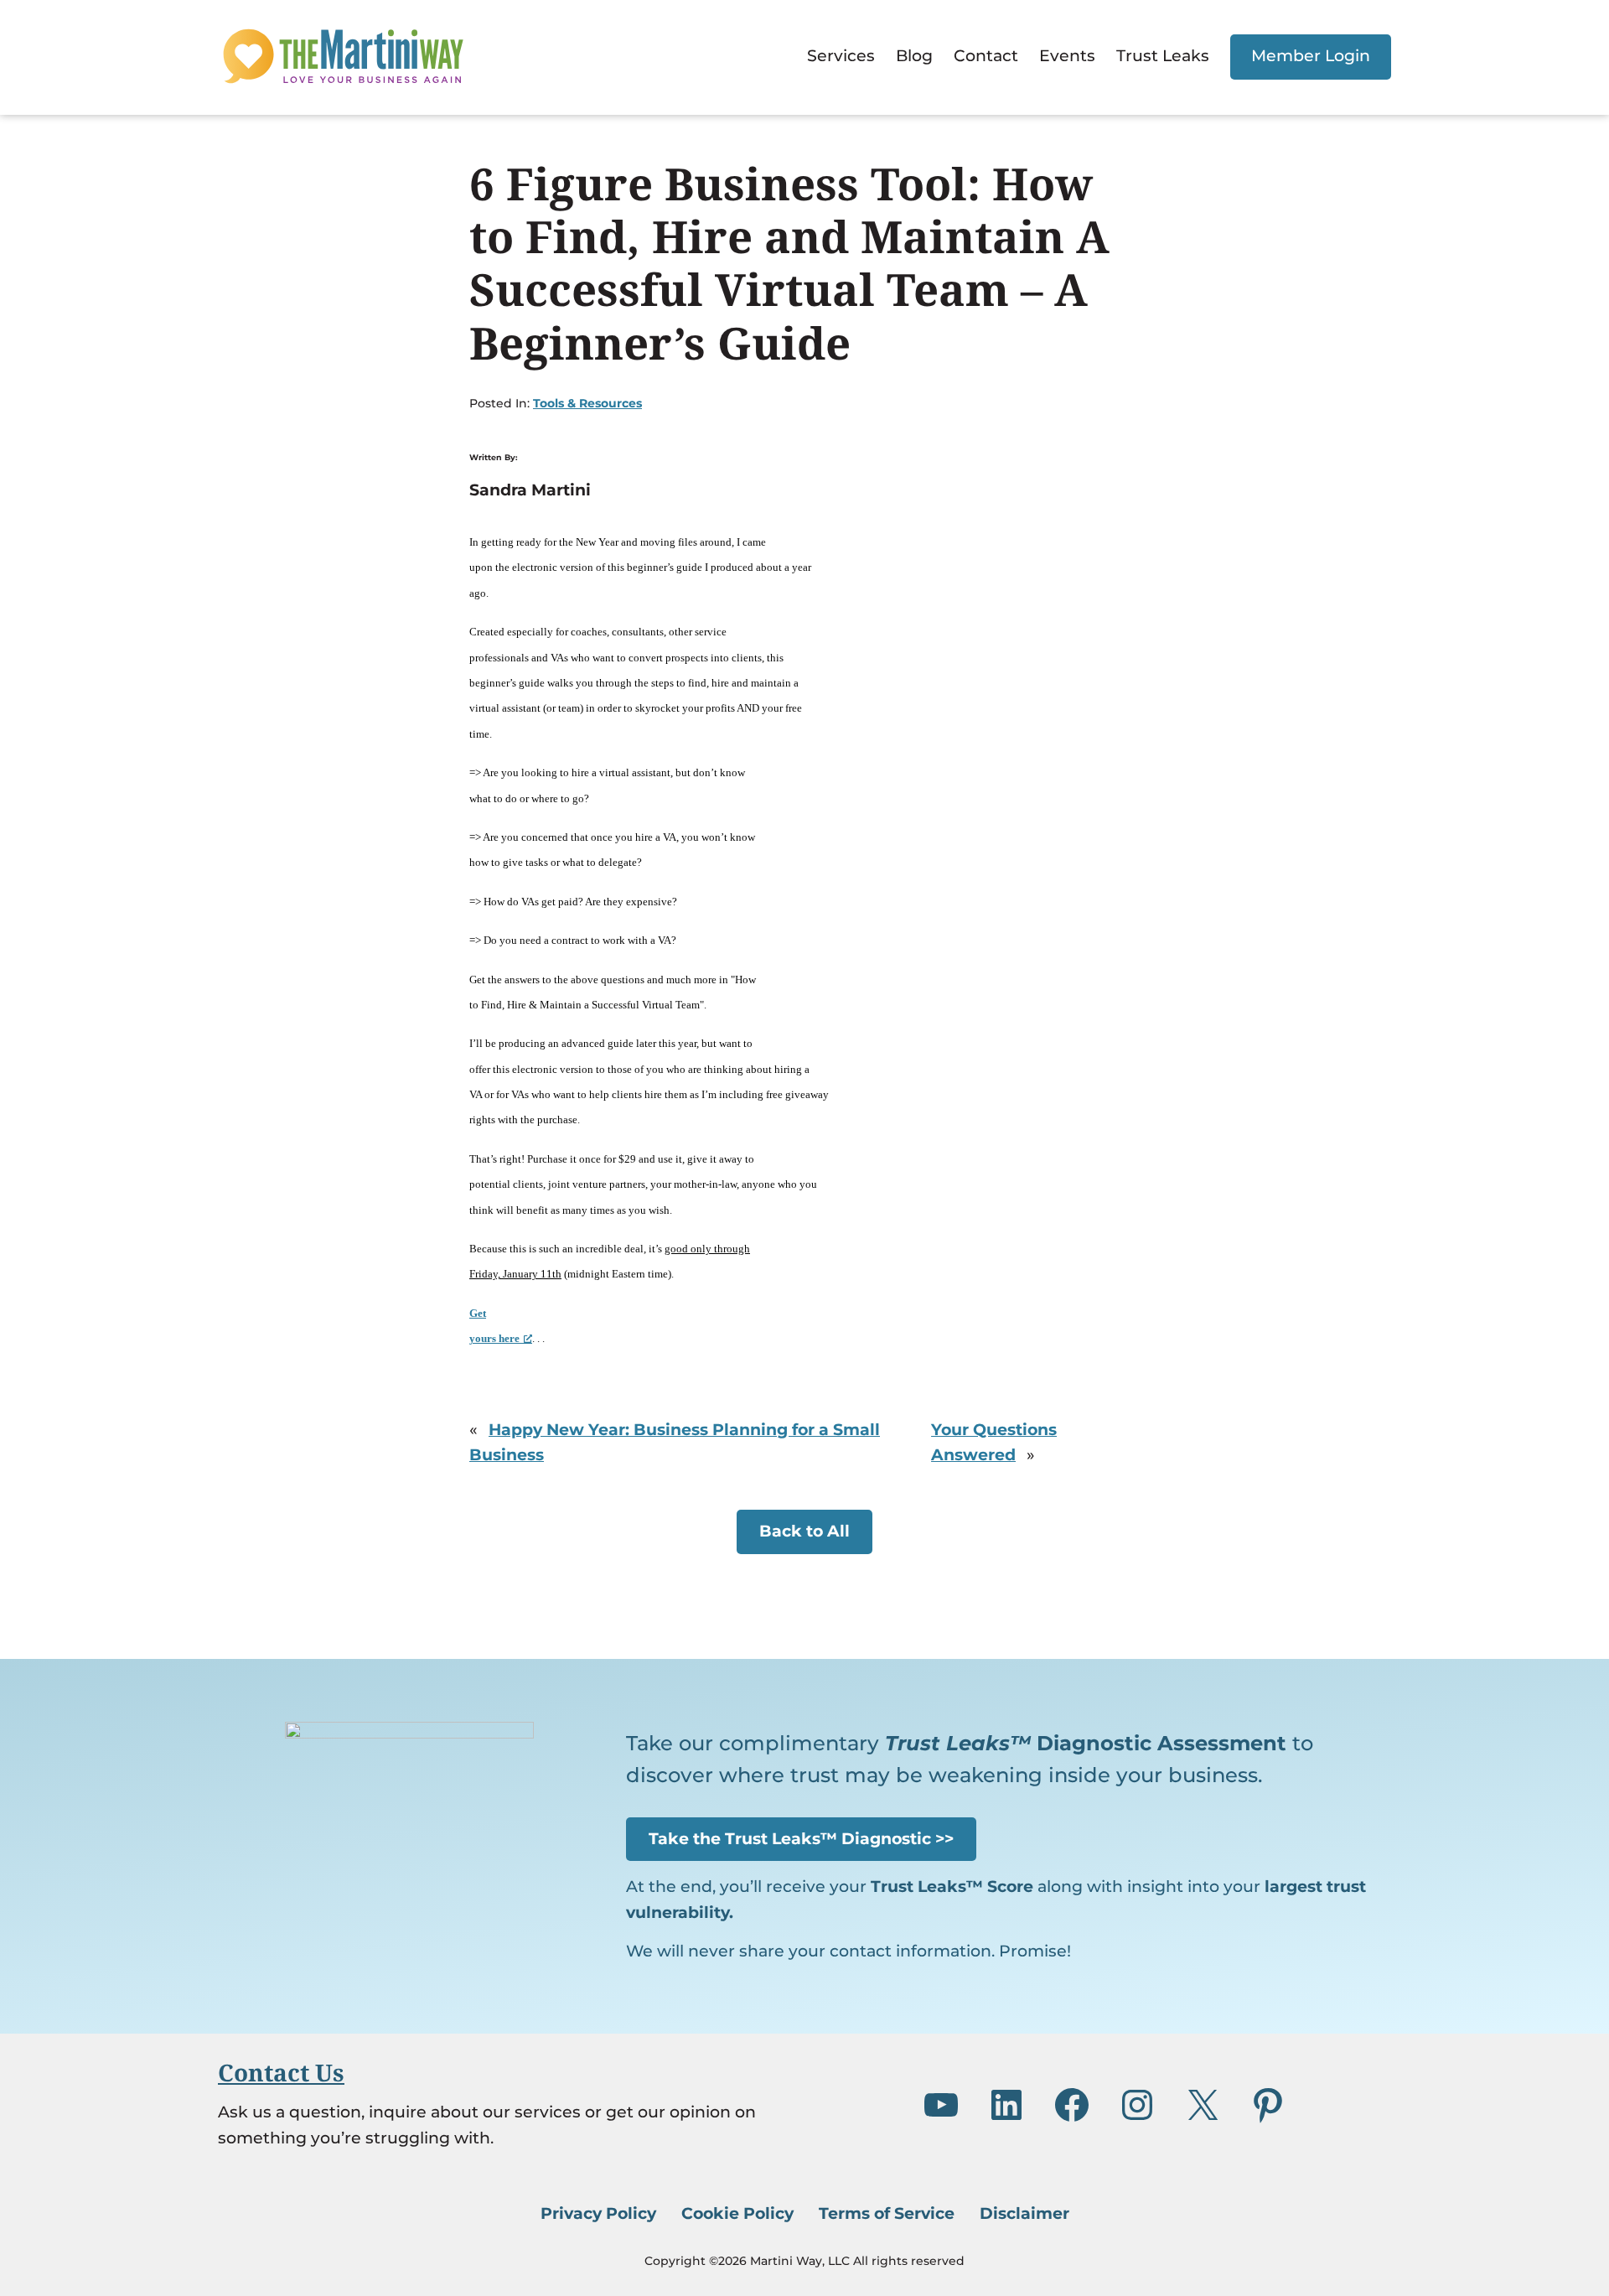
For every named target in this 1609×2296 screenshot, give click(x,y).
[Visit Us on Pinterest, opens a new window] (1268, 2105)
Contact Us (281, 2072)
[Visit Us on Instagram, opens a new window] (1137, 2105)
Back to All (804, 1531)
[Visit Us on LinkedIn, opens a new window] (1006, 2105)
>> (801, 1839)
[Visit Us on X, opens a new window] (1203, 2105)
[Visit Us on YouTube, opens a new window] (941, 2105)
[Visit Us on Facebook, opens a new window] (1072, 2105)
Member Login (1311, 56)
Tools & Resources (587, 403)
